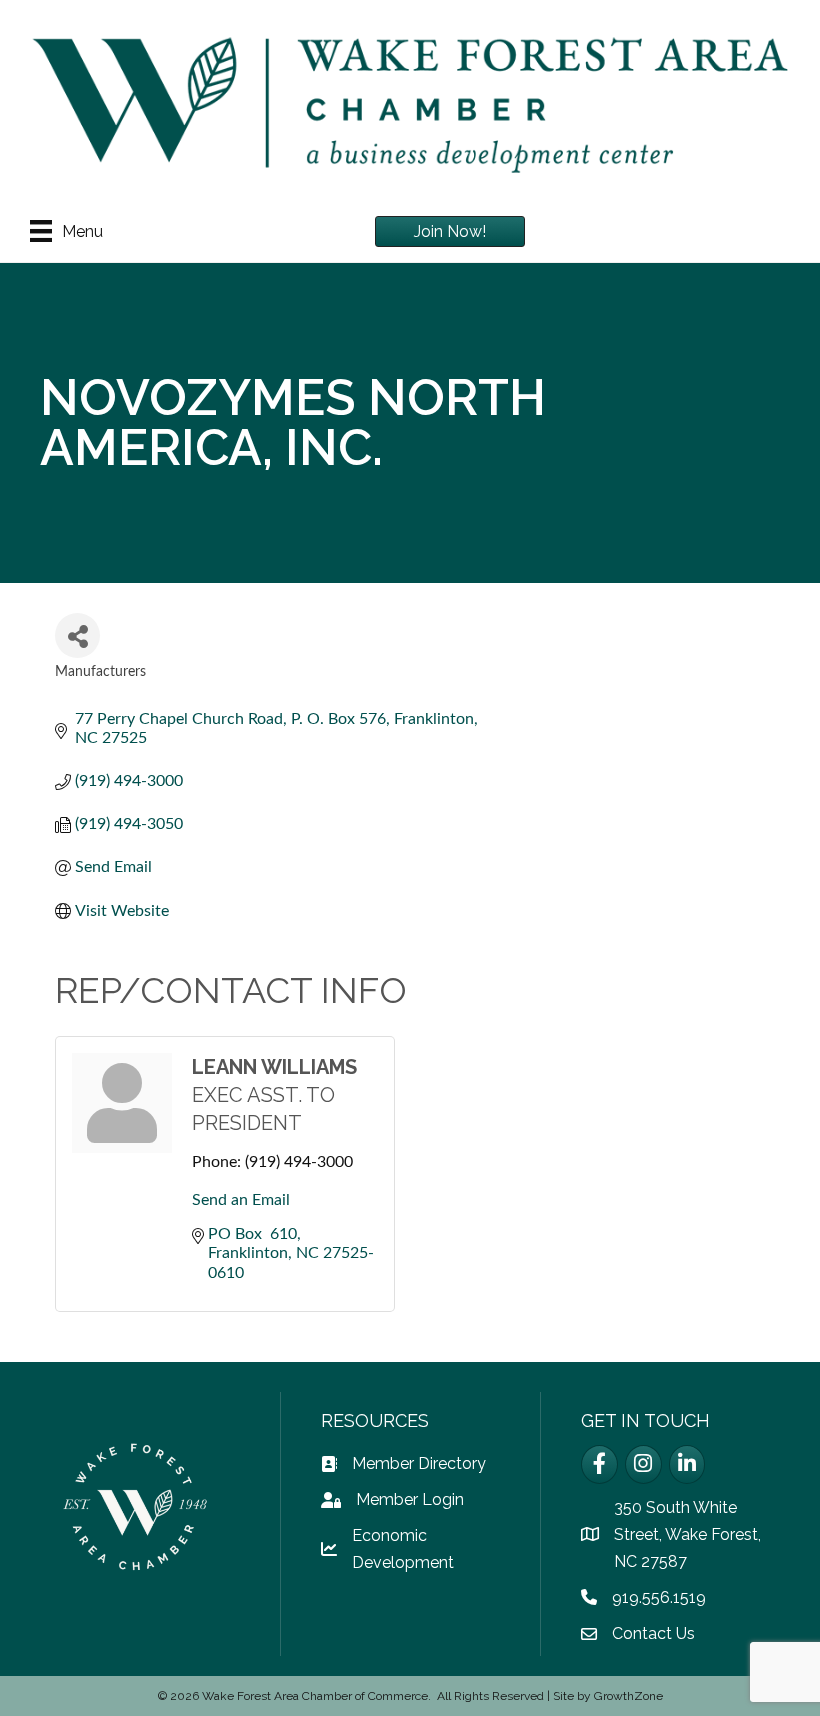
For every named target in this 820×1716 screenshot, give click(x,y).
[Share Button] (77, 635)
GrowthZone (628, 1696)
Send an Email (241, 1200)
